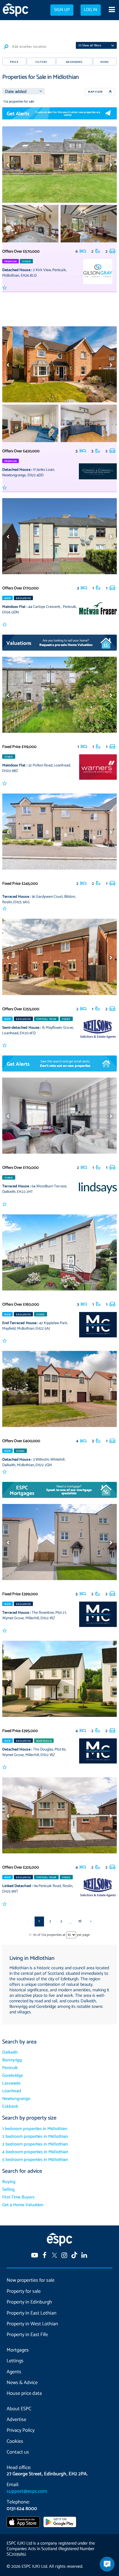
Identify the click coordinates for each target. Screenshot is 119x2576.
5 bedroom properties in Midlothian (35, 2160)
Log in (90, 10)
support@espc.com (27, 2491)
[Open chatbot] (107, 2564)
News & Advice (22, 2383)
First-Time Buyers (18, 2197)
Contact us (18, 2452)
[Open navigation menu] (112, 10)
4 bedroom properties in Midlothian (35, 2152)
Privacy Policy (21, 2430)
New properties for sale (31, 2280)
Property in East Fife (27, 2335)
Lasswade (11, 2083)
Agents (14, 2372)
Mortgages (18, 2350)
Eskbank (10, 2106)
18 (80, 1921)
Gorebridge (13, 2076)
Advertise (16, 2420)
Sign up (62, 10)
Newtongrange (16, 2099)
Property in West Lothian (32, 2324)
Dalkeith (10, 2052)
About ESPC (19, 2409)
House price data (24, 2393)
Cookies (15, 2441)
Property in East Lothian (32, 2313)
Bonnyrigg (12, 2060)
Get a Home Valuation (23, 2205)
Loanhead (12, 2091)
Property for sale (24, 2291)
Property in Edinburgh (29, 2302)
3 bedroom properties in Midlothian (35, 2144)
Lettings (15, 2361)
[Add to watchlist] (5, 288)
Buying (9, 2182)
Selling (8, 2189)
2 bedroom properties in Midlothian (35, 2137)
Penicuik (10, 2068)
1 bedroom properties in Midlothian (35, 2129)
